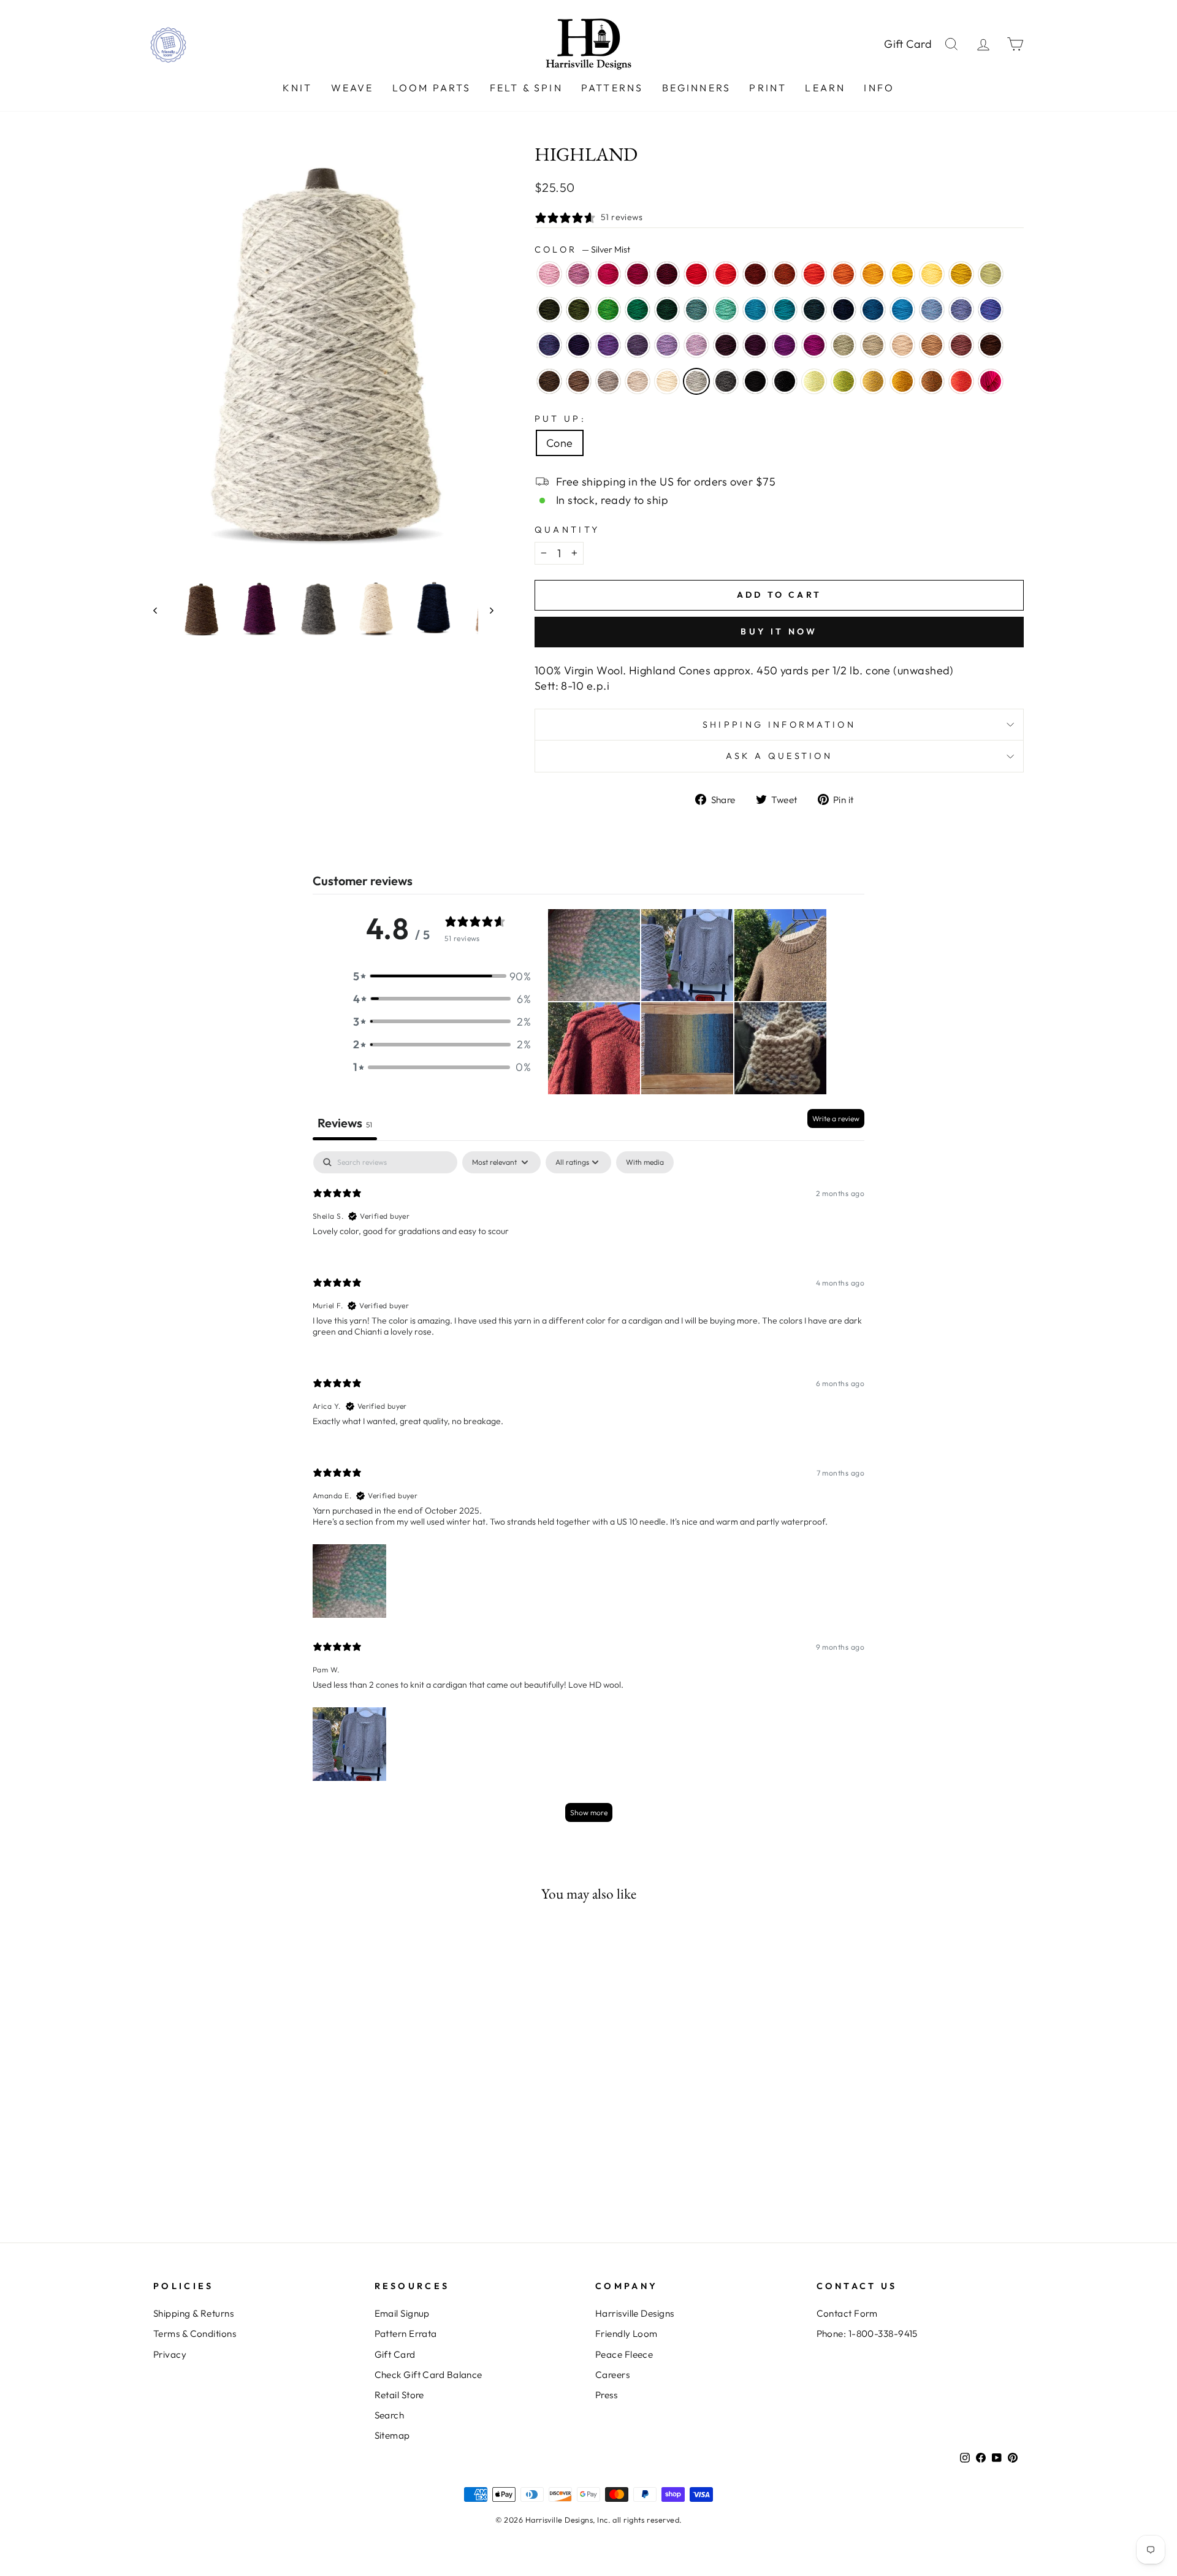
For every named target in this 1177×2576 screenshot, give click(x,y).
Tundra (991, 274)
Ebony (785, 381)
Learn (825, 88)
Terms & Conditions (195, 2334)
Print (768, 88)
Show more (589, 1812)
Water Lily (549, 274)
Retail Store (399, 2395)
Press (606, 2395)
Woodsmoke (696, 310)
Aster (579, 274)
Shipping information (779, 725)
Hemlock (579, 310)
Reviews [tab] (345, 1123)
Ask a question (779, 756)
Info (879, 88)
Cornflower (932, 310)
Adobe (961, 345)
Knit (298, 88)
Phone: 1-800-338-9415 (867, 2334)
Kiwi (608, 310)
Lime (814, 381)
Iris (991, 310)
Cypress (549, 310)
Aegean (755, 310)
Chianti (638, 274)
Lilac (696, 345)
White (667, 381)
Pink (991, 381)
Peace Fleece (624, 2354)
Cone (560, 443)
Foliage (932, 381)
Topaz (785, 274)
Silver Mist (696, 381)
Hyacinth (549, 345)
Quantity (567, 530)
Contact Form (847, 2313)
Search (390, 2415)
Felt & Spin (526, 88)
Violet (608, 345)
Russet (755, 274)
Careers (612, 2375)
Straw (873, 381)
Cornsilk (932, 274)
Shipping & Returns (193, 2313)
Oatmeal (638, 381)
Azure (902, 310)
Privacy (170, 2354)
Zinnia (961, 381)
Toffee (579, 381)
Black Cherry (755, 345)
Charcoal (726, 381)
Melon (844, 274)
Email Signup (402, 2313)
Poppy (814, 274)
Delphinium (638, 345)
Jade (844, 345)
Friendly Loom (627, 2334)
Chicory (961, 310)
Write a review (836, 1118)
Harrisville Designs (635, 2313)
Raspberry (608, 274)
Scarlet (726, 274)
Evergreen (667, 310)
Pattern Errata (406, 2334)
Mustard (902, 381)
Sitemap (392, 2435)
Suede (608, 381)
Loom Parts (432, 88)
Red (696, 274)
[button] (442, 976)
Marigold (902, 274)
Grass (844, 381)
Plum (785, 345)
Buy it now (779, 631)
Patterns (612, 88)
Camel (932, 345)
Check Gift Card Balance (429, 2375)
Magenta (814, 345)
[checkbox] (645, 1162)
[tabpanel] (588, 1492)
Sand (902, 345)
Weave (352, 88)
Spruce (638, 310)
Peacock (785, 310)
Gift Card (908, 44)
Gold (873, 274)
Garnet (667, 274)
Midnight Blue (844, 310)
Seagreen (726, 310)
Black (755, 381)
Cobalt (873, 310)
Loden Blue (814, 310)
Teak (991, 345)
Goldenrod (961, 274)
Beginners (697, 88)
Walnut (549, 381)
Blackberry (726, 345)
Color (582, 250)
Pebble (873, 345)
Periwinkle (667, 345)
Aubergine (579, 345)
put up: (560, 419)
